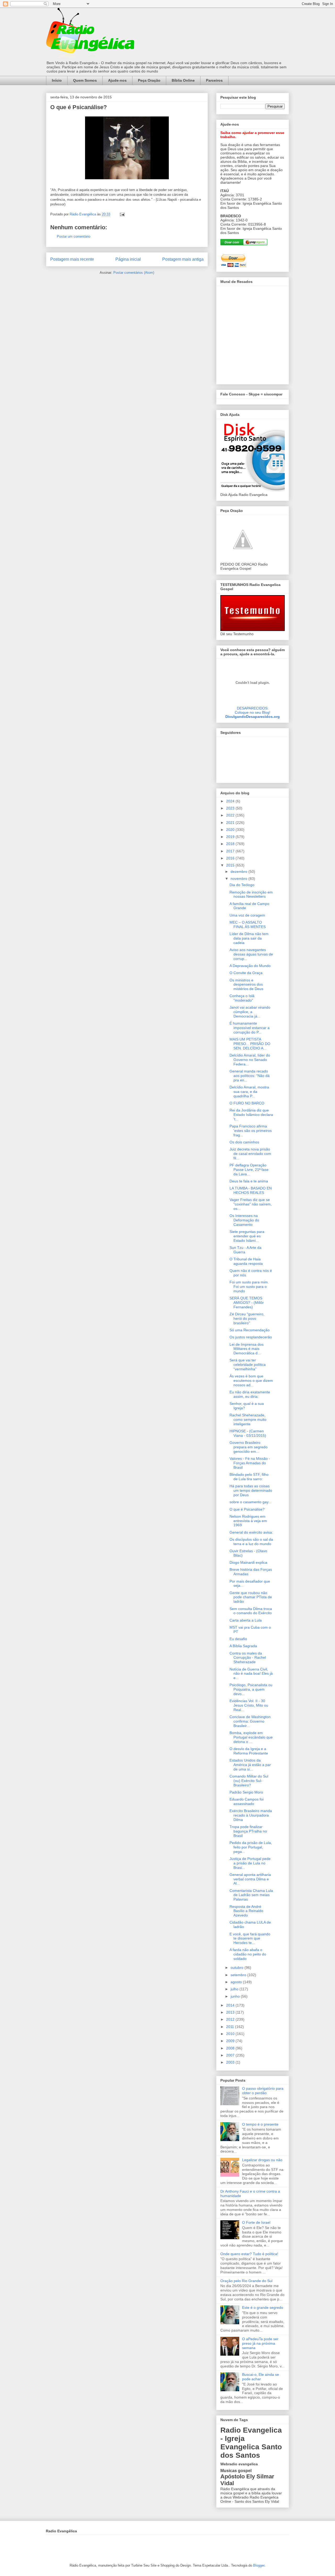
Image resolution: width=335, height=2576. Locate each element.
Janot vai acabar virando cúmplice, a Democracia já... (250, 1012)
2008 (231, 2048)
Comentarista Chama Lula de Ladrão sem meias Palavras (251, 1895)
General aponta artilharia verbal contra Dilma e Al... (250, 1879)
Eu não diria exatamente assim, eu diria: (250, 1394)
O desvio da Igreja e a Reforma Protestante (249, 1751)
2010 (231, 2034)
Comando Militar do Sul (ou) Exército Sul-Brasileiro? (249, 1781)
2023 (231, 808)
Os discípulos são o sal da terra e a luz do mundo (251, 1542)
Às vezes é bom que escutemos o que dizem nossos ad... (251, 1381)
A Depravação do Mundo (250, 966)
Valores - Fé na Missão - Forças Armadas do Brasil (250, 1463)
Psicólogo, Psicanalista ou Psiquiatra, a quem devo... (251, 1689)
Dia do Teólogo (242, 885)
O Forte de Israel (256, 2222)
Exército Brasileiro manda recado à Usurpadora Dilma (251, 1815)
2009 (231, 2041)
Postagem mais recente (72, 259)
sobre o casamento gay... (250, 1502)
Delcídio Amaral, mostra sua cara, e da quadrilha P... (249, 1092)
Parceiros (214, 80)
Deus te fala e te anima (249, 1181)
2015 (231, 865)
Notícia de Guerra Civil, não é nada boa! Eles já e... (251, 1674)
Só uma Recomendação (250, 1330)
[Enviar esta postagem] (122, 214)
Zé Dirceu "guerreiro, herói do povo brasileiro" (247, 1318)
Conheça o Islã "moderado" (242, 998)
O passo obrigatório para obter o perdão (263, 2091)
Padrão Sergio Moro (246, 1792)
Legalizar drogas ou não (262, 2160)
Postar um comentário (74, 236)
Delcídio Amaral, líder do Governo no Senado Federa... (250, 1060)
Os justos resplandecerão (251, 1337)
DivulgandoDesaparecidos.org (253, 717)
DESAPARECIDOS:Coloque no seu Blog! (253, 710)
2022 (231, 815)
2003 (231, 2062)
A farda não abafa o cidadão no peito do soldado (248, 1954)
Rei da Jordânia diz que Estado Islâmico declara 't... (251, 1115)
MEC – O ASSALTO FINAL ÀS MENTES (248, 924)
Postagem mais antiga (183, 259)
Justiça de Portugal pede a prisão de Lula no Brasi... (250, 1863)
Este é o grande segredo (263, 2307)
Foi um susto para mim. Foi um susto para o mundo (249, 1287)
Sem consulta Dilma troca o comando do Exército (251, 1611)
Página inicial (128, 259)
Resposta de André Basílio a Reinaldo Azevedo (246, 1911)
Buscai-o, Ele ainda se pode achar (261, 2377)
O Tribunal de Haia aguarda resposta (246, 1261)
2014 (231, 2005)
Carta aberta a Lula (246, 1620)
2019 (231, 837)
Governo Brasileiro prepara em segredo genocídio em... (249, 1447)
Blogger (259, 2565)
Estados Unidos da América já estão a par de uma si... (250, 1765)
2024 (231, 801)
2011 (231, 2027)
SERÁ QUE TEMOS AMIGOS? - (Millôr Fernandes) (247, 1303)
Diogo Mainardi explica (248, 1562)
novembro (239, 879)
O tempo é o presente (260, 2124)
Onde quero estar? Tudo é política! (249, 2254)
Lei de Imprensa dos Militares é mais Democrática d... (247, 1349)
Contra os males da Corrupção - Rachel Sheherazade (248, 1658)
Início (57, 80)
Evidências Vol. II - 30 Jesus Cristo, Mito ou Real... (249, 1705)
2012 (231, 2019)
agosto (237, 1982)
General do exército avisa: (251, 1532)
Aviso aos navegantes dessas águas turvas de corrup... (251, 954)
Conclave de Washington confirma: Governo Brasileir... (250, 1721)
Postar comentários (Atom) (134, 273)
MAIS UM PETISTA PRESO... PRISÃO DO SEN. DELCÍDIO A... (250, 1044)
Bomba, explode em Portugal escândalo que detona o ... (251, 1737)
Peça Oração (149, 80)
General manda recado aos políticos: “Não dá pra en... (250, 1076)
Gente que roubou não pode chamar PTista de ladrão (251, 1597)
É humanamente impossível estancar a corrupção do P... (250, 1028)
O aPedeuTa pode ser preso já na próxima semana (260, 2343)
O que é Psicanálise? (247, 1509)
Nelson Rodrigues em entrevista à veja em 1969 (248, 1521)
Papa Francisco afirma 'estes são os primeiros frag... (251, 1131)
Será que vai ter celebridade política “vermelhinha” (248, 1365)
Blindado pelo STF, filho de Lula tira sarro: (249, 1477)
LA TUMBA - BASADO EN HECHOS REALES (251, 1190)
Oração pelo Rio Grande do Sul (246, 2281)
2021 (231, 823)
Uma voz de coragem (247, 915)
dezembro (239, 871)
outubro (238, 1968)
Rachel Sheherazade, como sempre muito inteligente (248, 1420)
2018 (231, 844)
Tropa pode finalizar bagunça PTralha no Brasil (248, 1831)
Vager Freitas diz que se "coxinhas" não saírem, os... (251, 1204)
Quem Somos (85, 80)
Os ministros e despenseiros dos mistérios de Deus (246, 985)
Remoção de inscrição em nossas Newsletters (251, 894)
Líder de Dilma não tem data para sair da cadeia (249, 938)
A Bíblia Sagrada (243, 1646)
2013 (231, 2012)
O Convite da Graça (246, 973)
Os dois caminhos (244, 1142)
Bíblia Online (183, 80)
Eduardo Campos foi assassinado (247, 1801)
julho (235, 1989)
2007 (231, 2055)
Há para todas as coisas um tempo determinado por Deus (251, 1490)
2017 (231, 851)
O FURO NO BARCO (247, 1103)
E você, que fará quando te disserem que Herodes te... (250, 1938)
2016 (231, 858)
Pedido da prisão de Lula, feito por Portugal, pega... (251, 1847)
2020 (231, 830)
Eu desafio (238, 1639)
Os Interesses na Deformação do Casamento (244, 1220)
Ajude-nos (117, 80)
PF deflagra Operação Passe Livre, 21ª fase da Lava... (249, 1170)
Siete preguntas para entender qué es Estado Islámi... (247, 1236)
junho (236, 1996)
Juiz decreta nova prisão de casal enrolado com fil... (250, 1154)
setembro (239, 1975)
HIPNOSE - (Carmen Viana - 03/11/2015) (248, 1433)
